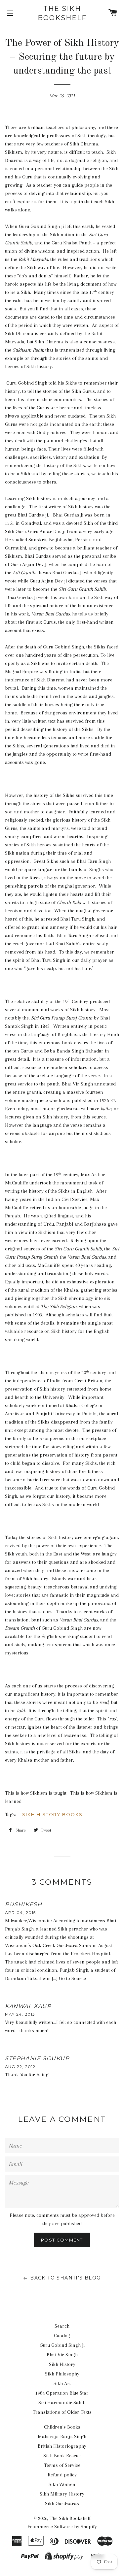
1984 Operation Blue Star (62, 2393)
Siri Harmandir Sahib (62, 2403)
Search (62, 2326)
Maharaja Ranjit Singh (62, 2436)
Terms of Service (62, 2465)
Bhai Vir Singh (62, 2355)
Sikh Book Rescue (62, 2456)
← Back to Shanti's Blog (62, 2278)
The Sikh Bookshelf (62, 13)
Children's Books (62, 2427)
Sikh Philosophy (62, 2374)
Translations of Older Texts (62, 2412)
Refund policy (62, 2475)
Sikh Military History (62, 2494)
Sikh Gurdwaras (62, 2503)
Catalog (62, 2336)
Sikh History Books (52, 1814)
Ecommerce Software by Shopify (62, 2527)
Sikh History (62, 2364)
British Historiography (62, 2446)
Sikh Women (62, 2484)
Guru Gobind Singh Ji (62, 2345)
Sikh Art (62, 2383)
